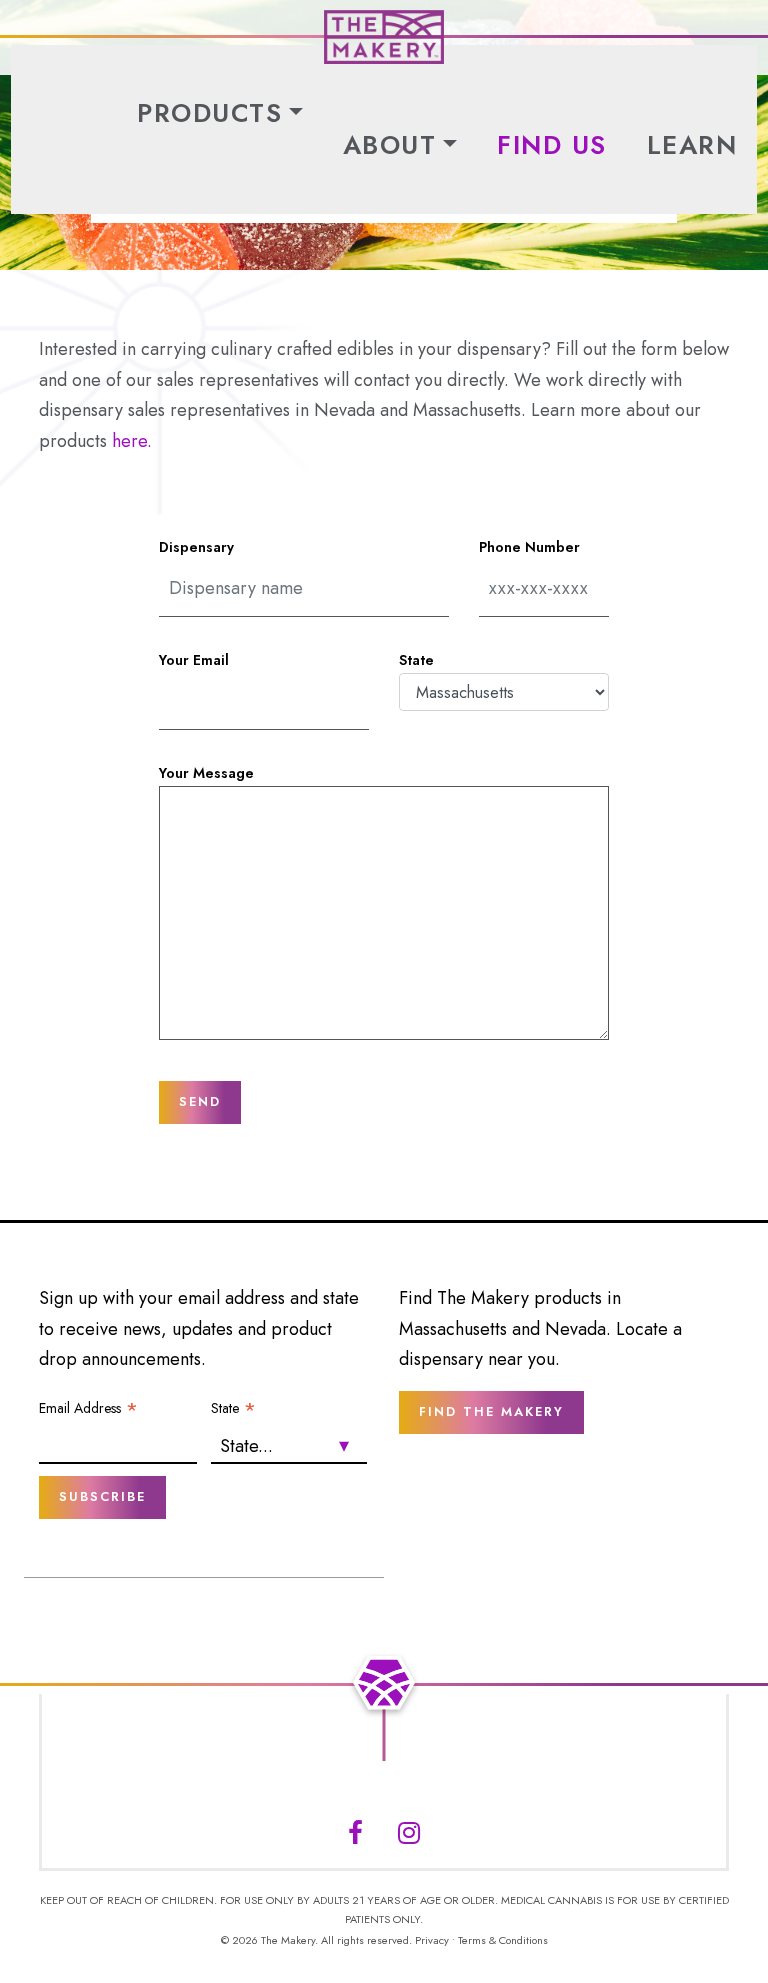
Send (200, 1101)
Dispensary (196, 547)
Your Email (194, 660)
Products (209, 113)
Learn (692, 145)
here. (132, 441)
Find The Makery (491, 1411)
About (390, 145)
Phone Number (529, 547)
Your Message (206, 773)
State (416, 660)
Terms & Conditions (503, 1940)
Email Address (88, 1408)
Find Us (552, 145)
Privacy (432, 1940)
